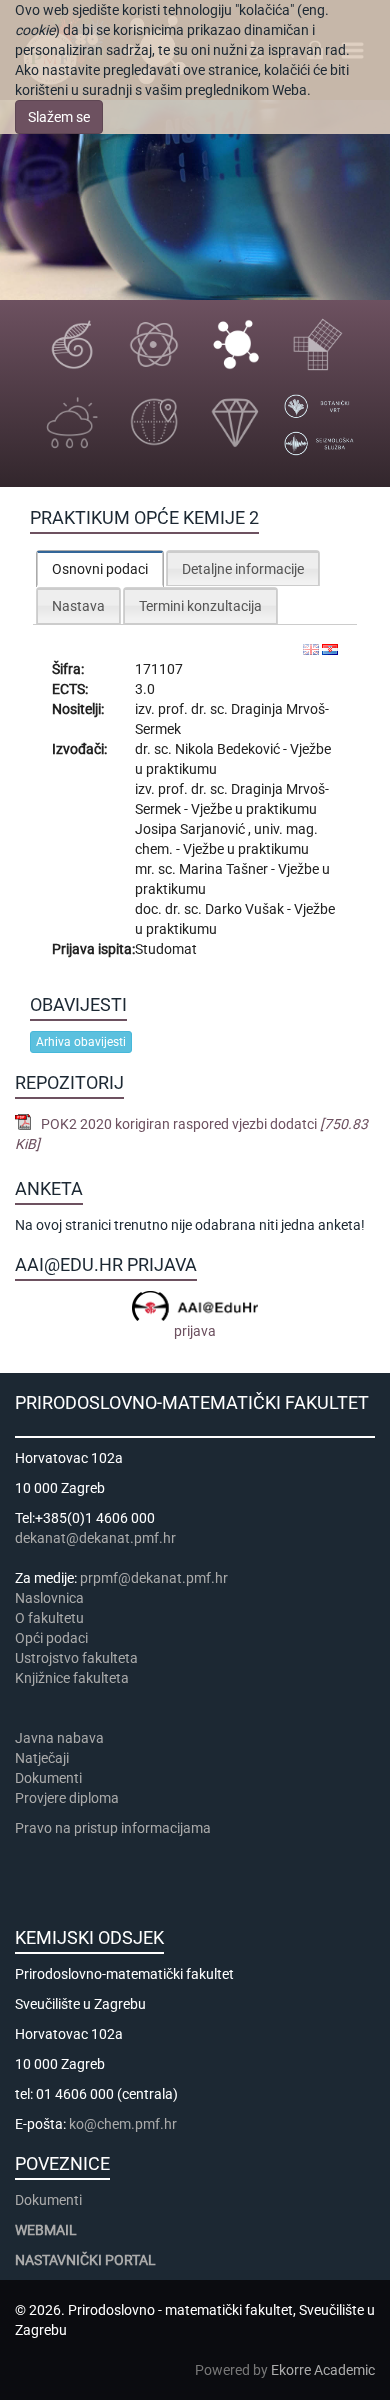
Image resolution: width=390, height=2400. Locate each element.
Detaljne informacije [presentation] (243, 569)
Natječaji (42, 1758)
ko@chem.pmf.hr (123, 2124)
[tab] (100, 568)
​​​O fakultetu (49, 1618)
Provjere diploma (67, 1798)
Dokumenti (48, 1778)
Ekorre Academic (323, 2370)
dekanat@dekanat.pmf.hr (95, 1538)
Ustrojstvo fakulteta (76, 1658)
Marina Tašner (225, 869)
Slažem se (59, 117)
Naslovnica (49, 1598)
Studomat (166, 949)
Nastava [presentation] (78, 606)
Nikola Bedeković (229, 749)
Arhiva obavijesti (81, 1042)
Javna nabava (59, 1738)
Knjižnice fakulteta (72, 1678)
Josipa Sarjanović (191, 829)
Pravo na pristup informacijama (116, 1828)
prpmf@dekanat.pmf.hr (154, 1578)
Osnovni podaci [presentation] (100, 569)
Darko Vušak (246, 909)
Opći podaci (51, 1638)
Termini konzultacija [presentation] (200, 606)
